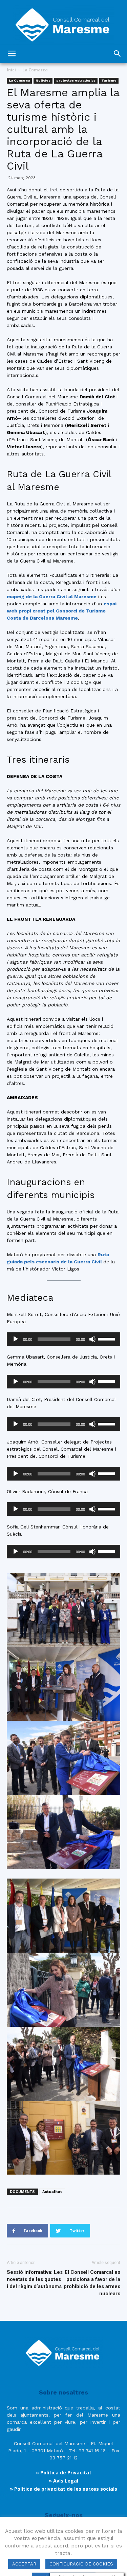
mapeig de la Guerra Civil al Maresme (52, 597)
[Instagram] (54, 2536)
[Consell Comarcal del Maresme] (63, 22)
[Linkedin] (73, 2536)
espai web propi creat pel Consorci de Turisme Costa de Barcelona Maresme (62, 611)
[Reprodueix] (16, 1339)
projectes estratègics (76, 80)
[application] (63, 1339)
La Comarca (35, 70)
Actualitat (52, 2192)
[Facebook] (36, 2536)
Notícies (43, 80)
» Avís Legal (63, 2481)
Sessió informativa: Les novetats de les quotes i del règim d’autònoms (35, 2279)
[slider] (107, 1338)
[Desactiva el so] (92, 1339)
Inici (11, 70)
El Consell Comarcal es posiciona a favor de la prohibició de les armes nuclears (92, 2283)
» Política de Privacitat (64, 2473)
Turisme (109, 80)
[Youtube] (91, 2536)
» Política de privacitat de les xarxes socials (63, 2489)
